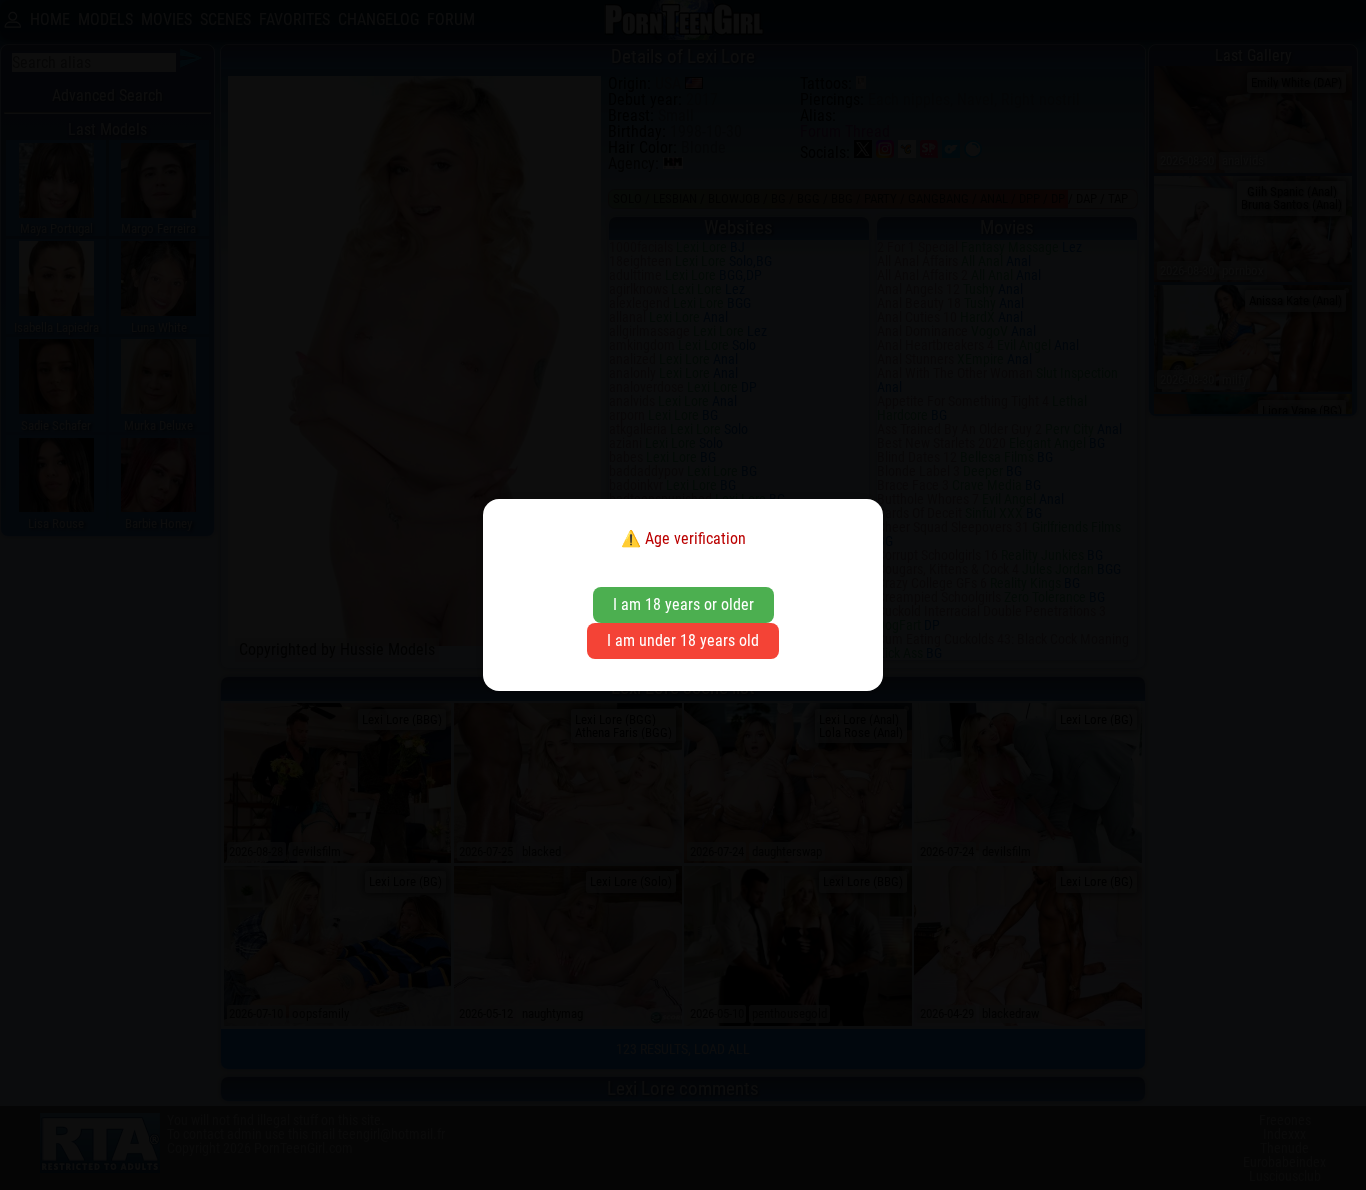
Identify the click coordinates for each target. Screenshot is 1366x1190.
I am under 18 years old (683, 640)
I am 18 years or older (683, 604)
